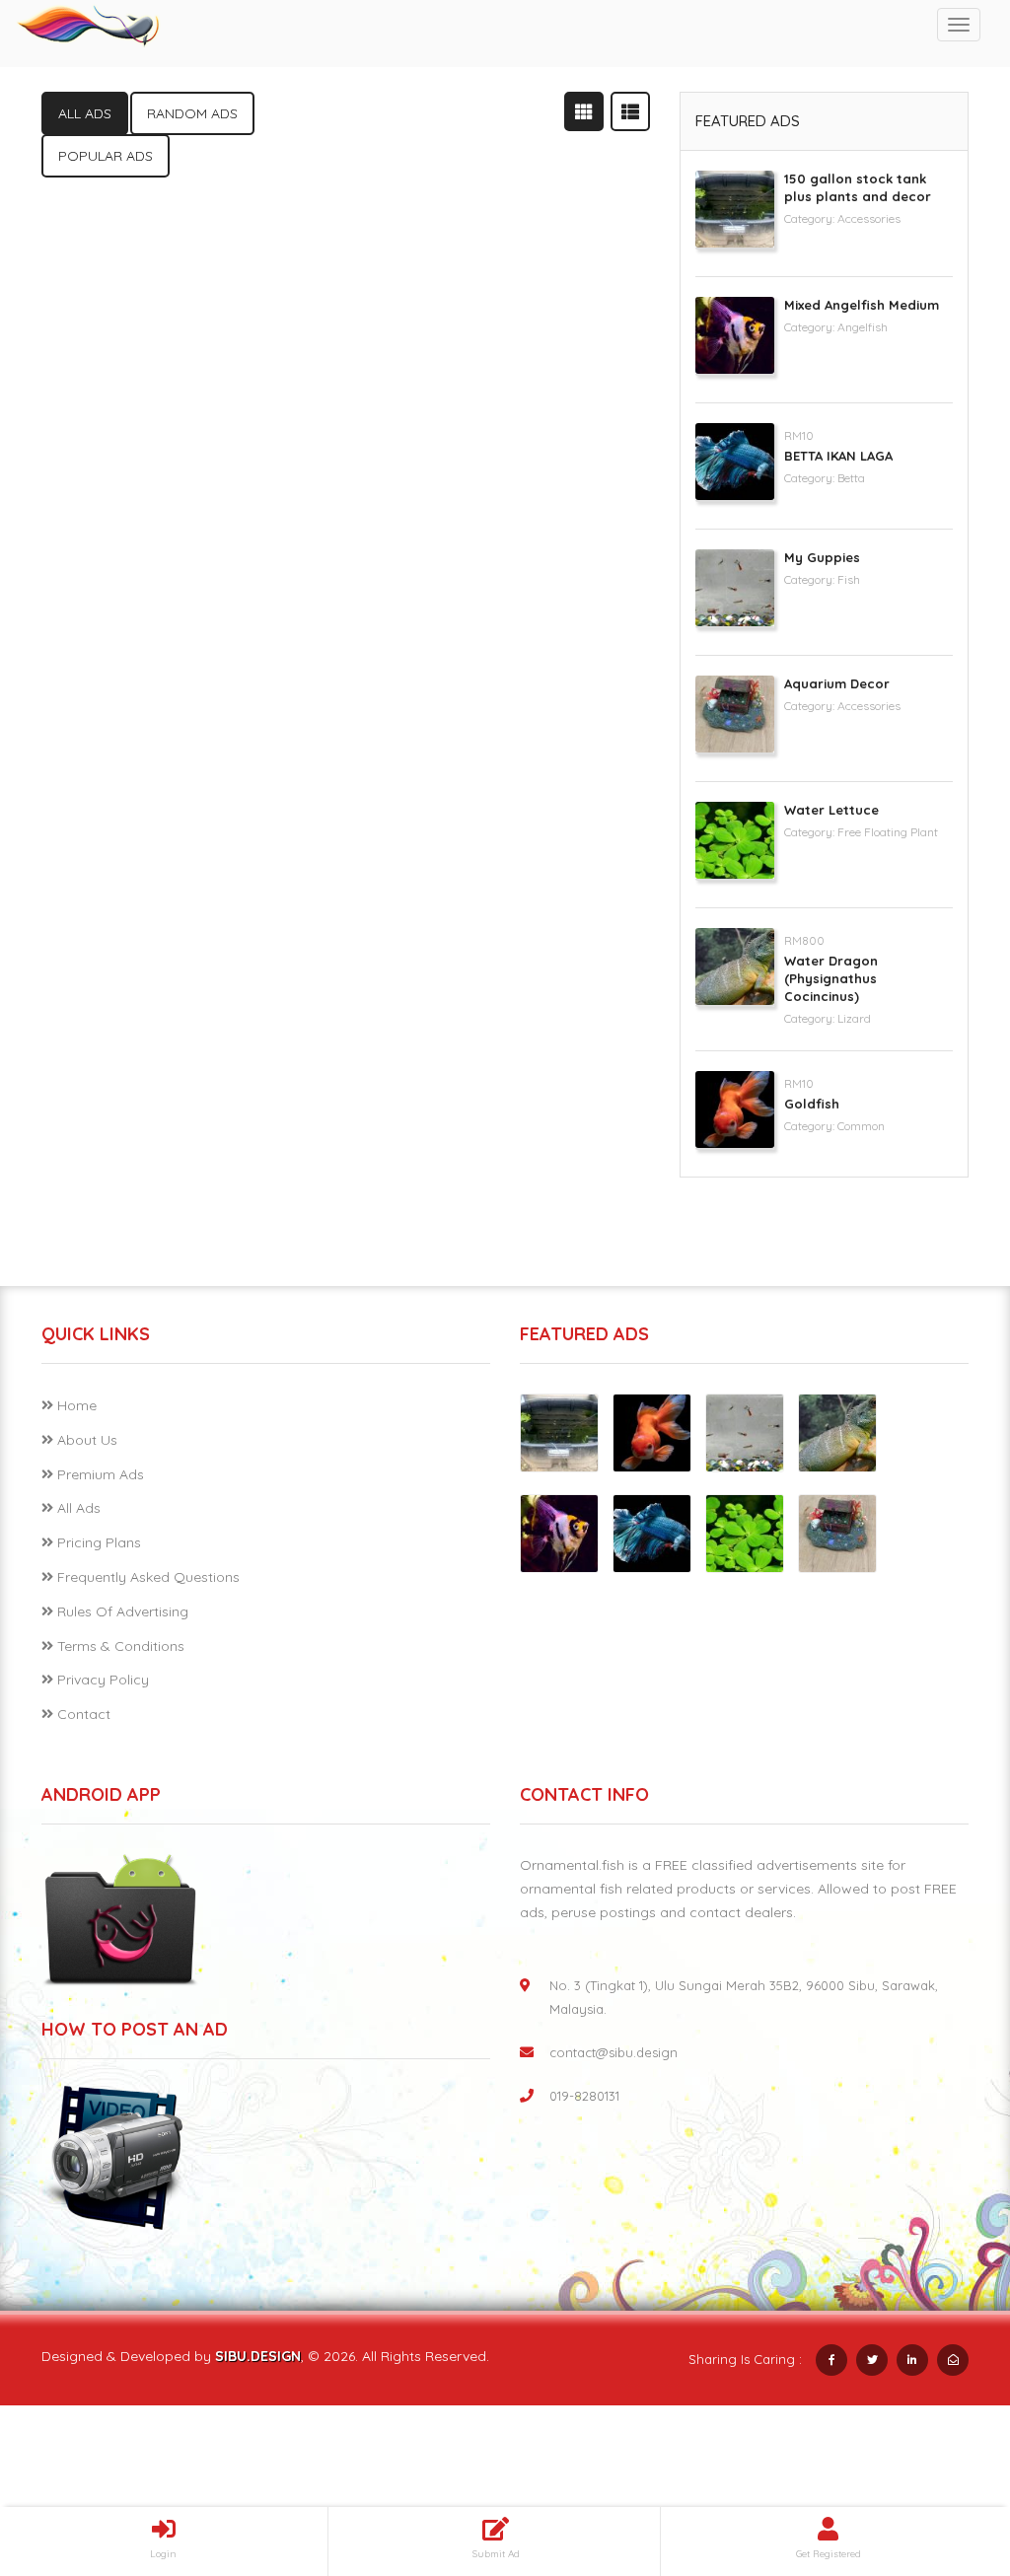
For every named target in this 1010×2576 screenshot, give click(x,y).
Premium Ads (101, 1474)
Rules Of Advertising (123, 1611)
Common (861, 1126)
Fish (849, 579)
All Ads (79, 1508)
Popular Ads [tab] (106, 156)
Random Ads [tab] (192, 113)
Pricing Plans (99, 1542)
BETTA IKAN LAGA (838, 456)
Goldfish (812, 1104)
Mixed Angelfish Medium (862, 305)
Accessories (869, 218)
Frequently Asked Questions (148, 1577)
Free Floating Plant (888, 832)
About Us (87, 1440)
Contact (84, 1714)
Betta (851, 478)
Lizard (854, 1018)
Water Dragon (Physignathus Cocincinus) (831, 978)
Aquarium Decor (837, 683)
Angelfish (863, 327)
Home (77, 1405)
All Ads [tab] (85, 113)
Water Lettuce (831, 810)
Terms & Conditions (121, 1646)
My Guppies (822, 557)
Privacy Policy (103, 1680)
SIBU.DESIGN (258, 2356)
